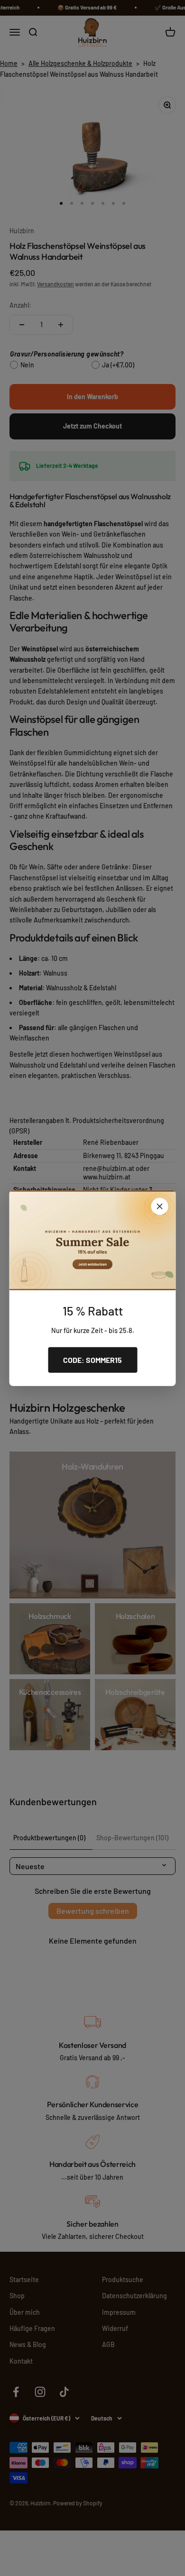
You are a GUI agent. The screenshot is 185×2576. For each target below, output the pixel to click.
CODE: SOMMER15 (92, 1360)
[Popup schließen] (160, 1206)
